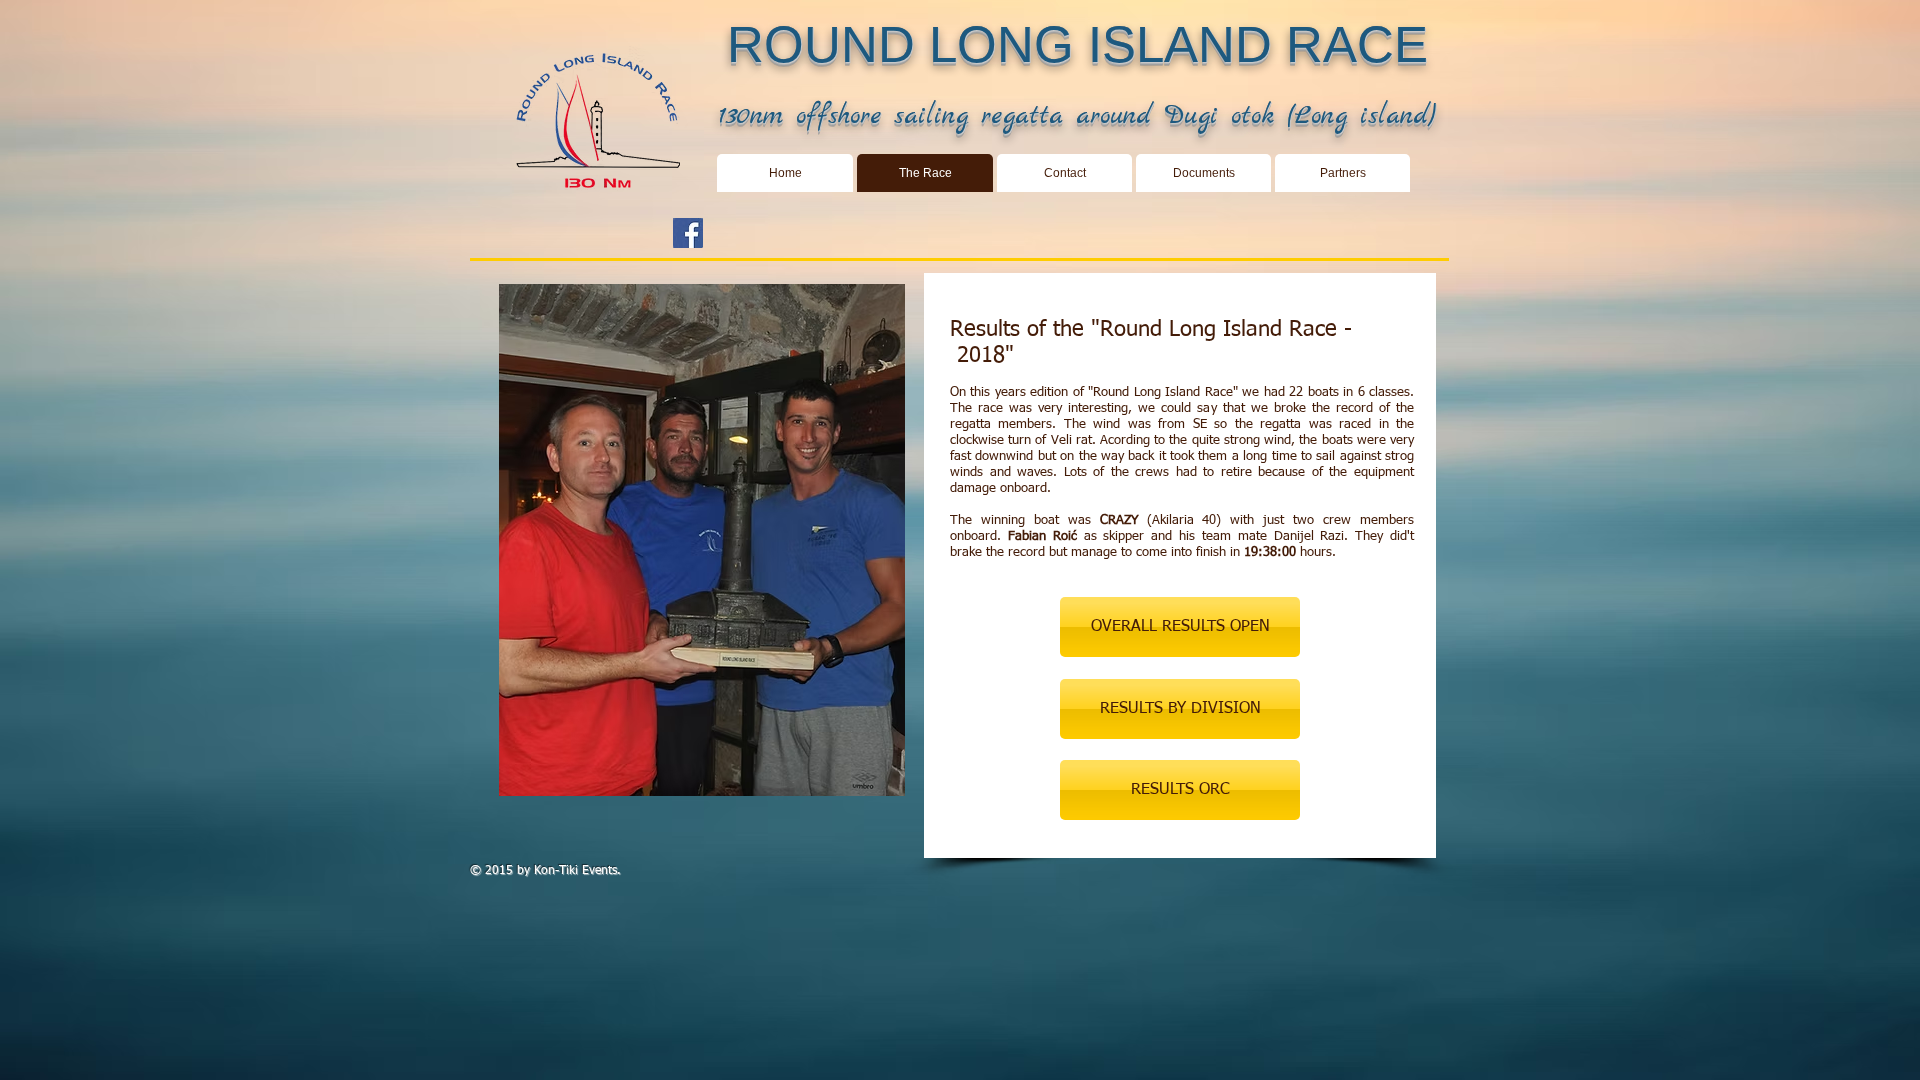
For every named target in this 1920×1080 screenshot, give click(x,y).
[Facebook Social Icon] (688, 233)
